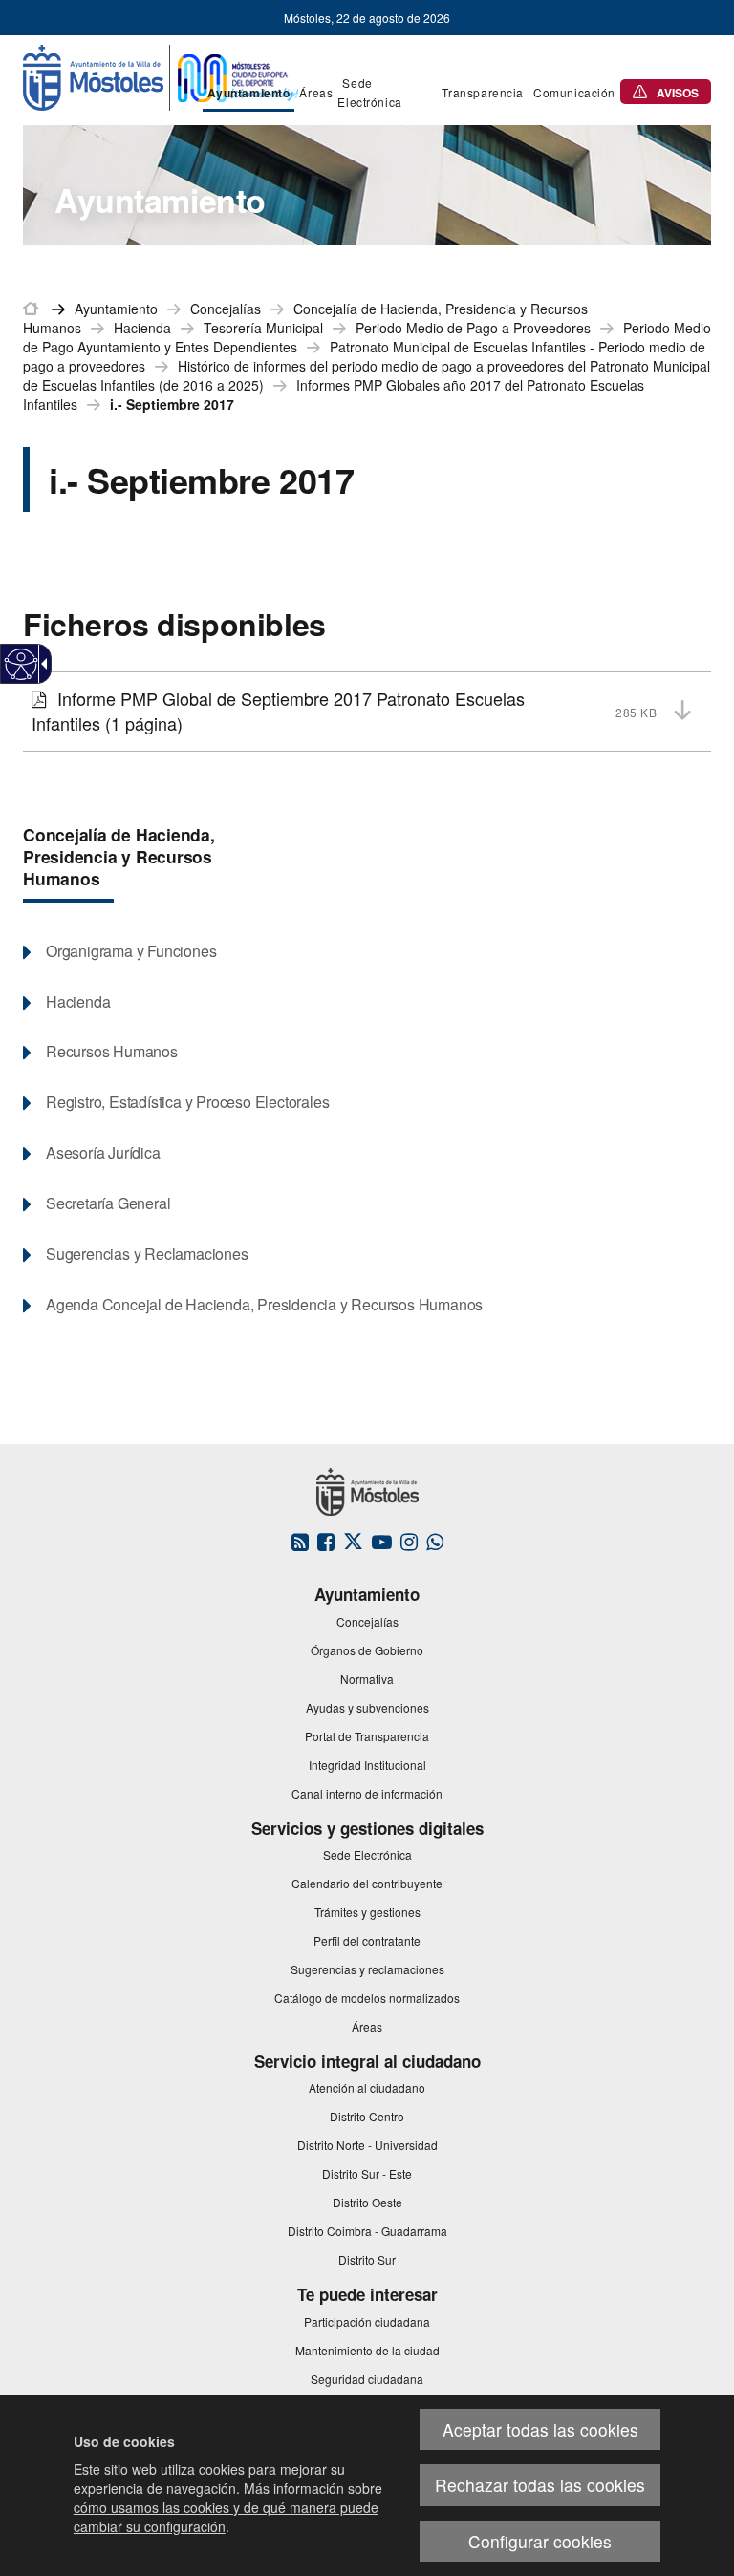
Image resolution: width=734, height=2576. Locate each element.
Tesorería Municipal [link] (263, 328)
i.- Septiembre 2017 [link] (172, 404)
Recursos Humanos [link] (112, 1052)
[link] (22, 664)
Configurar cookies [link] (540, 2541)
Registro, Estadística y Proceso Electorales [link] (187, 1102)
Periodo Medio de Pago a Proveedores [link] (473, 328)
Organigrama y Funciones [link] (131, 951)
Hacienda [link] (142, 328)
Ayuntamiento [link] (116, 309)
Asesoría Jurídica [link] (103, 1153)
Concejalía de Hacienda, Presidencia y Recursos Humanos (119, 856)
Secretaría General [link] (108, 1203)
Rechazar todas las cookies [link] (540, 2485)
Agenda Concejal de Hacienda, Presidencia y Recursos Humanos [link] (264, 1305)
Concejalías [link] (226, 309)
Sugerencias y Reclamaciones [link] (147, 1254)
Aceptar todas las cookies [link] (540, 2429)
